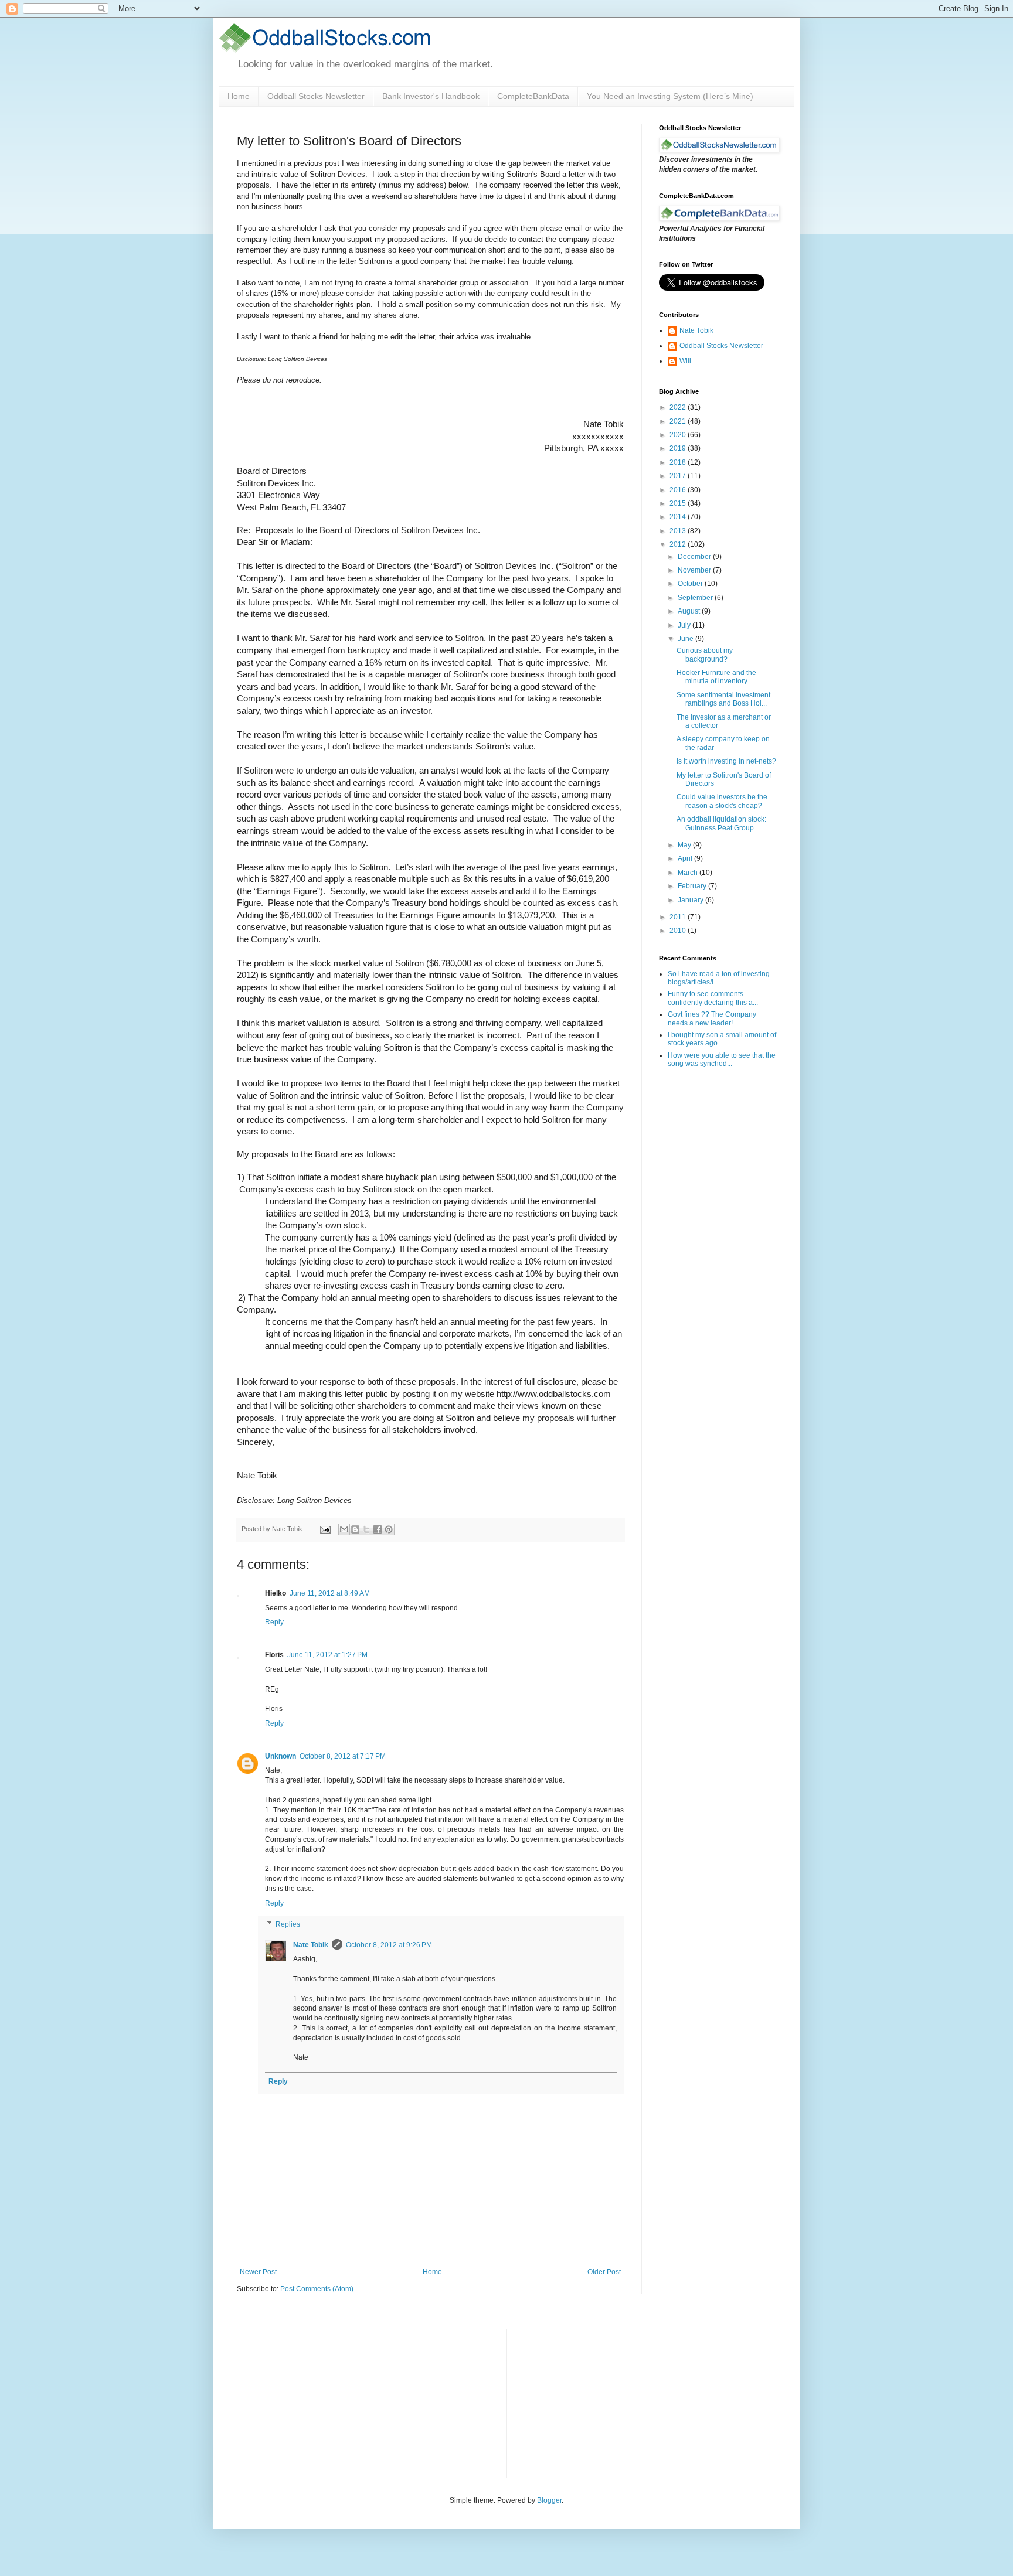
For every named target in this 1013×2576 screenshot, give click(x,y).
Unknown (281, 1756)
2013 (679, 531)
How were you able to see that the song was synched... (722, 1059)
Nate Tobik (311, 1945)
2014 (679, 517)
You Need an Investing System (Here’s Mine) (670, 96)
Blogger (549, 2500)
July (685, 625)
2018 (679, 462)
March (689, 873)
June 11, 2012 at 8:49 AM (330, 1593)
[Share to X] (366, 1529)
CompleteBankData (533, 96)
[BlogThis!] (355, 1529)
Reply (274, 1622)
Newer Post (258, 2272)
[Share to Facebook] (378, 1529)
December (695, 557)
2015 (679, 503)
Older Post (604, 2272)
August (690, 611)
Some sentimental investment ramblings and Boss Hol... (723, 699)
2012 (679, 544)
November (695, 570)
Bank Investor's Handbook (431, 96)
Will (685, 361)
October (691, 584)
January (691, 900)
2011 (679, 917)
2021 (679, 421)
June (686, 639)
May (685, 845)
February (693, 886)
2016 (679, 490)
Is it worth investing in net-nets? (726, 761)
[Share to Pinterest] (389, 1529)
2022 (679, 407)
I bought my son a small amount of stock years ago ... (722, 1039)
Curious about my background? (705, 655)
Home (239, 96)
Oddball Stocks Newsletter (316, 96)
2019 (679, 448)
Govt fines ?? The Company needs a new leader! (712, 1018)
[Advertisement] (604, 2403)
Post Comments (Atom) (317, 2289)
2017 (679, 476)
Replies (288, 1924)
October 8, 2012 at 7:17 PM (343, 1756)
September (696, 598)
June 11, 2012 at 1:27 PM (327, 1655)
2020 (679, 435)
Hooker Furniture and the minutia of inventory (716, 677)
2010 (679, 931)
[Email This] (344, 1529)
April (686, 858)
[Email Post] (325, 1529)
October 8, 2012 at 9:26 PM (389, 1945)
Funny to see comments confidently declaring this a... (713, 998)
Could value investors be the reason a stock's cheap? (722, 801)
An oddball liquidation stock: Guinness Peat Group (721, 823)
